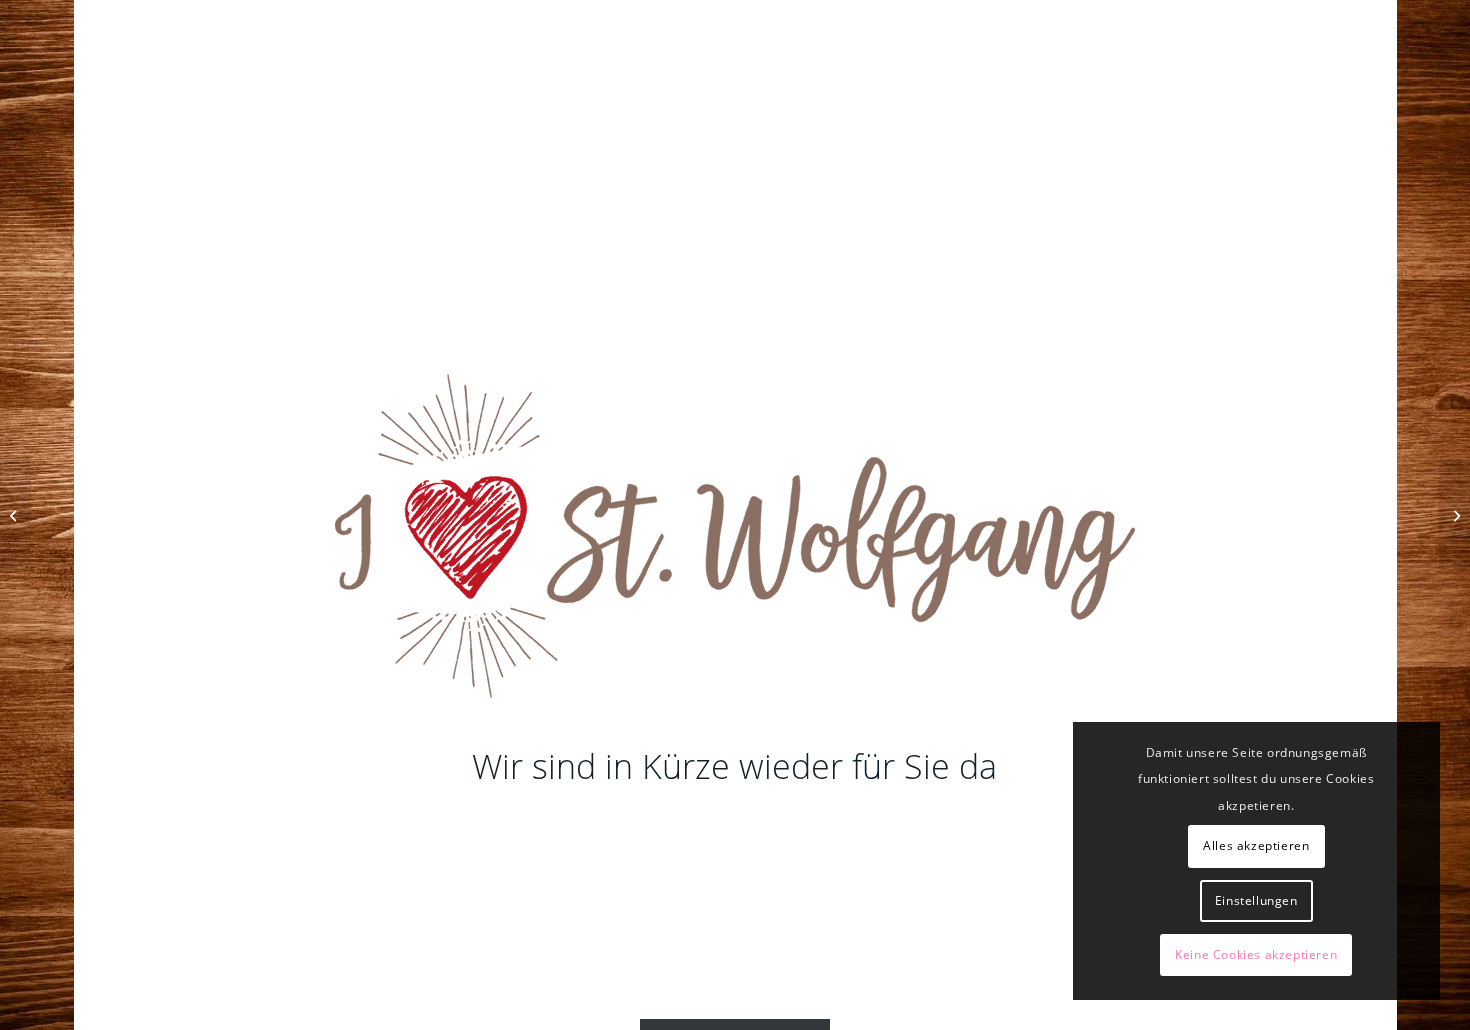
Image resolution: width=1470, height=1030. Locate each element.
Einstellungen (1256, 900)
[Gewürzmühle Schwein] (1454, 515)
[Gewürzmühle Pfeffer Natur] (15, 515)
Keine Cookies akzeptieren (1256, 954)
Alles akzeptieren (1256, 845)
